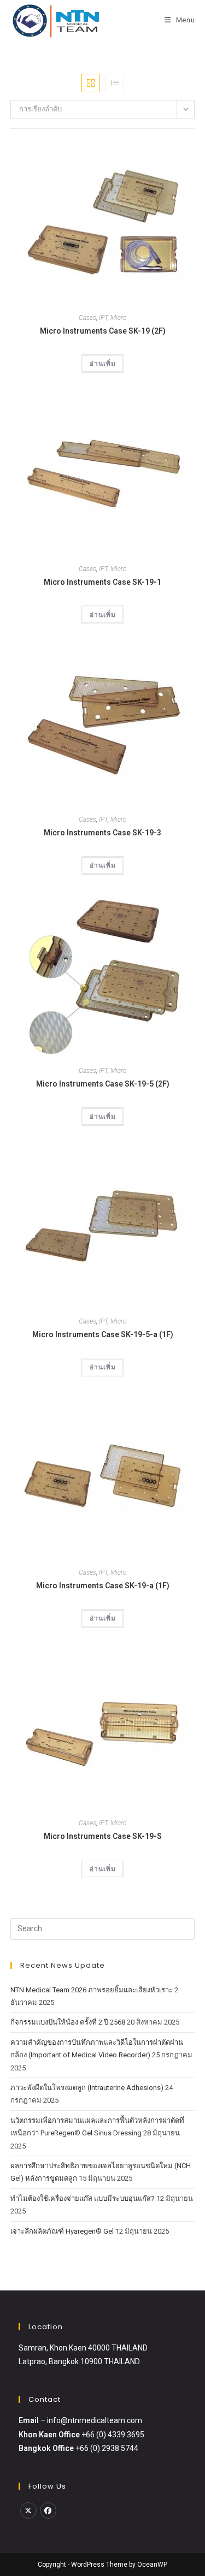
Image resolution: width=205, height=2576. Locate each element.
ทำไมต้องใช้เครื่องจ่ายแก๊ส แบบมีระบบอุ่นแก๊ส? (83, 2198)
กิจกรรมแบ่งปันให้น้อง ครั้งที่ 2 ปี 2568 (68, 2022)
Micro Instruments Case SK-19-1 (102, 582)
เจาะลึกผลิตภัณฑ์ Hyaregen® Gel (62, 2231)
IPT (103, 318)
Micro (119, 318)
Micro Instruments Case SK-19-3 (102, 833)
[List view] (115, 83)
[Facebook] (48, 2510)
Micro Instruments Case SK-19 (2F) (103, 331)
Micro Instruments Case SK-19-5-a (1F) (103, 1334)
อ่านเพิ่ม (103, 364)
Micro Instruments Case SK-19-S (103, 1836)
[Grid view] (91, 83)
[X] (28, 2510)
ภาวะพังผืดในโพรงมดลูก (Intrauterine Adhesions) (87, 2088)
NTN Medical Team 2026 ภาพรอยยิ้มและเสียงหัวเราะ (92, 1990)
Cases (87, 318)
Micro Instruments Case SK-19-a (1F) (103, 1586)
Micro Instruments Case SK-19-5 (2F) (103, 1084)
